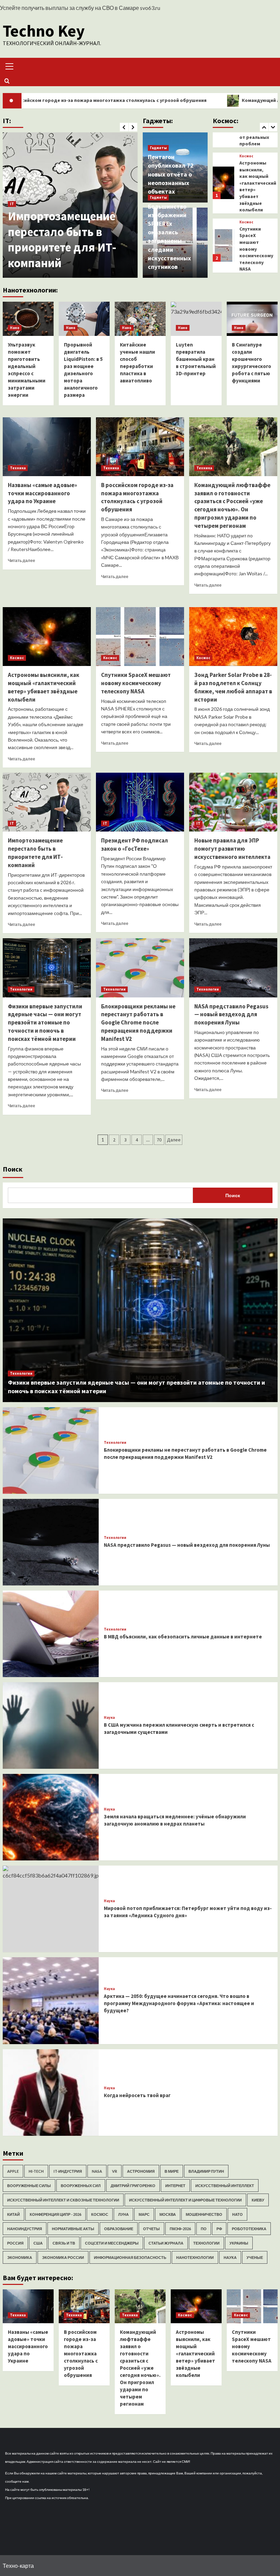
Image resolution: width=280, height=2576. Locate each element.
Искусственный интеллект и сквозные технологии (63, 2200)
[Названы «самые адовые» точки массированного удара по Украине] (47, 447)
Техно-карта (18, 2566)
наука (230, 2257)
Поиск (13, 1169)
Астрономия (141, 2171)
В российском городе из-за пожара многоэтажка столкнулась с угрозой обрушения (137, 497)
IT (12, 220)
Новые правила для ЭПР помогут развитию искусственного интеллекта (232, 849)
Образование (119, 2229)
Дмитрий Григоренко (133, 2186)
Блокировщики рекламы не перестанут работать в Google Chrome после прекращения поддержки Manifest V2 (138, 1023)
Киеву (258, 2200)
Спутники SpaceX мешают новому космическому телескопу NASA (256, 183)
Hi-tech (36, 2171)
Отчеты (151, 2229)
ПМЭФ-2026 (180, 2229)
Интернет (175, 2186)
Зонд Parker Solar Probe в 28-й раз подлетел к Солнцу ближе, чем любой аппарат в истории (255, 249)
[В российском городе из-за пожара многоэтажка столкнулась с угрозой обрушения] (140, 447)
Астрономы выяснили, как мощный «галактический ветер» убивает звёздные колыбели (44, 687)
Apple (13, 2171)
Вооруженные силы (29, 2186)
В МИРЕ (172, 2171)
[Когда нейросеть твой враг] (51, 2093)
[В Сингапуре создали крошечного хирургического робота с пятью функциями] (252, 319)
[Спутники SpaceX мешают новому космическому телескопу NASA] (223, 180)
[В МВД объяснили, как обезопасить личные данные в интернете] (51, 1634)
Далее (174, 1140)
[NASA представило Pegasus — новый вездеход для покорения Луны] (233, 968)
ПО (204, 2229)
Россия (15, 2243)
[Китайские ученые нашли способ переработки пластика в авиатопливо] (140, 319)
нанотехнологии (195, 2257)
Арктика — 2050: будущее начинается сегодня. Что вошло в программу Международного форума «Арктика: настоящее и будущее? (179, 2003)
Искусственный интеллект (225, 2186)
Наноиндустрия (25, 2229)
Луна (123, 2214)
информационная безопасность (130, 2257)
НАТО (237, 2214)
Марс (144, 2214)
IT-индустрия (68, 2171)
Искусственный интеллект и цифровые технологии (185, 2200)
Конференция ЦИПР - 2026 (55, 2214)
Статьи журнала (166, 2243)
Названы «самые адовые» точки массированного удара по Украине (43, 493)
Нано (15, 328)
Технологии (21, 989)
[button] (8, 66)
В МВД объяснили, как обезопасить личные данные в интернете (183, 1637)
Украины (239, 2243)
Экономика (20, 2257)
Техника (18, 468)
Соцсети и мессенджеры (112, 2243)
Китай (13, 2214)
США (38, 2243)
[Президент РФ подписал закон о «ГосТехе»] (70, 205)
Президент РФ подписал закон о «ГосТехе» (56, 247)
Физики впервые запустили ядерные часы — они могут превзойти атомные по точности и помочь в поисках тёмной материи (45, 1023)
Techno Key (44, 31)
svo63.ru (150, 8)
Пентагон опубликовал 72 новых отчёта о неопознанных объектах (171, 174)
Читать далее (22, 560)
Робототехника (249, 2229)
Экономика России (63, 2257)
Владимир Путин (206, 2171)
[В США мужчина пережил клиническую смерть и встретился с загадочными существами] (51, 1725)
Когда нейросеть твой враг (137, 2095)
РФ (219, 2229)
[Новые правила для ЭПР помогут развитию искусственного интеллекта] (233, 802)
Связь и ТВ (64, 2243)
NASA (97, 2171)
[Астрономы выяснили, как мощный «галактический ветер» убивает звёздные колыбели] (47, 637)
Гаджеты (158, 148)
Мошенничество (204, 2214)
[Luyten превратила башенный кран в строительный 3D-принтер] (196, 319)
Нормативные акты (73, 2229)
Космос (246, 156)
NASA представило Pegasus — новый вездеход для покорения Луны (231, 1015)
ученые (255, 2257)
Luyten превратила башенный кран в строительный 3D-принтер (196, 359)
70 (159, 1140)
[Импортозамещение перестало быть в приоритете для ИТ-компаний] (47, 802)
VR (115, 2171)
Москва (168, 2214)
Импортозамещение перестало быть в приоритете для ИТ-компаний (35, 853)
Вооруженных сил (81, 2186)
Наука (109, 1718)
